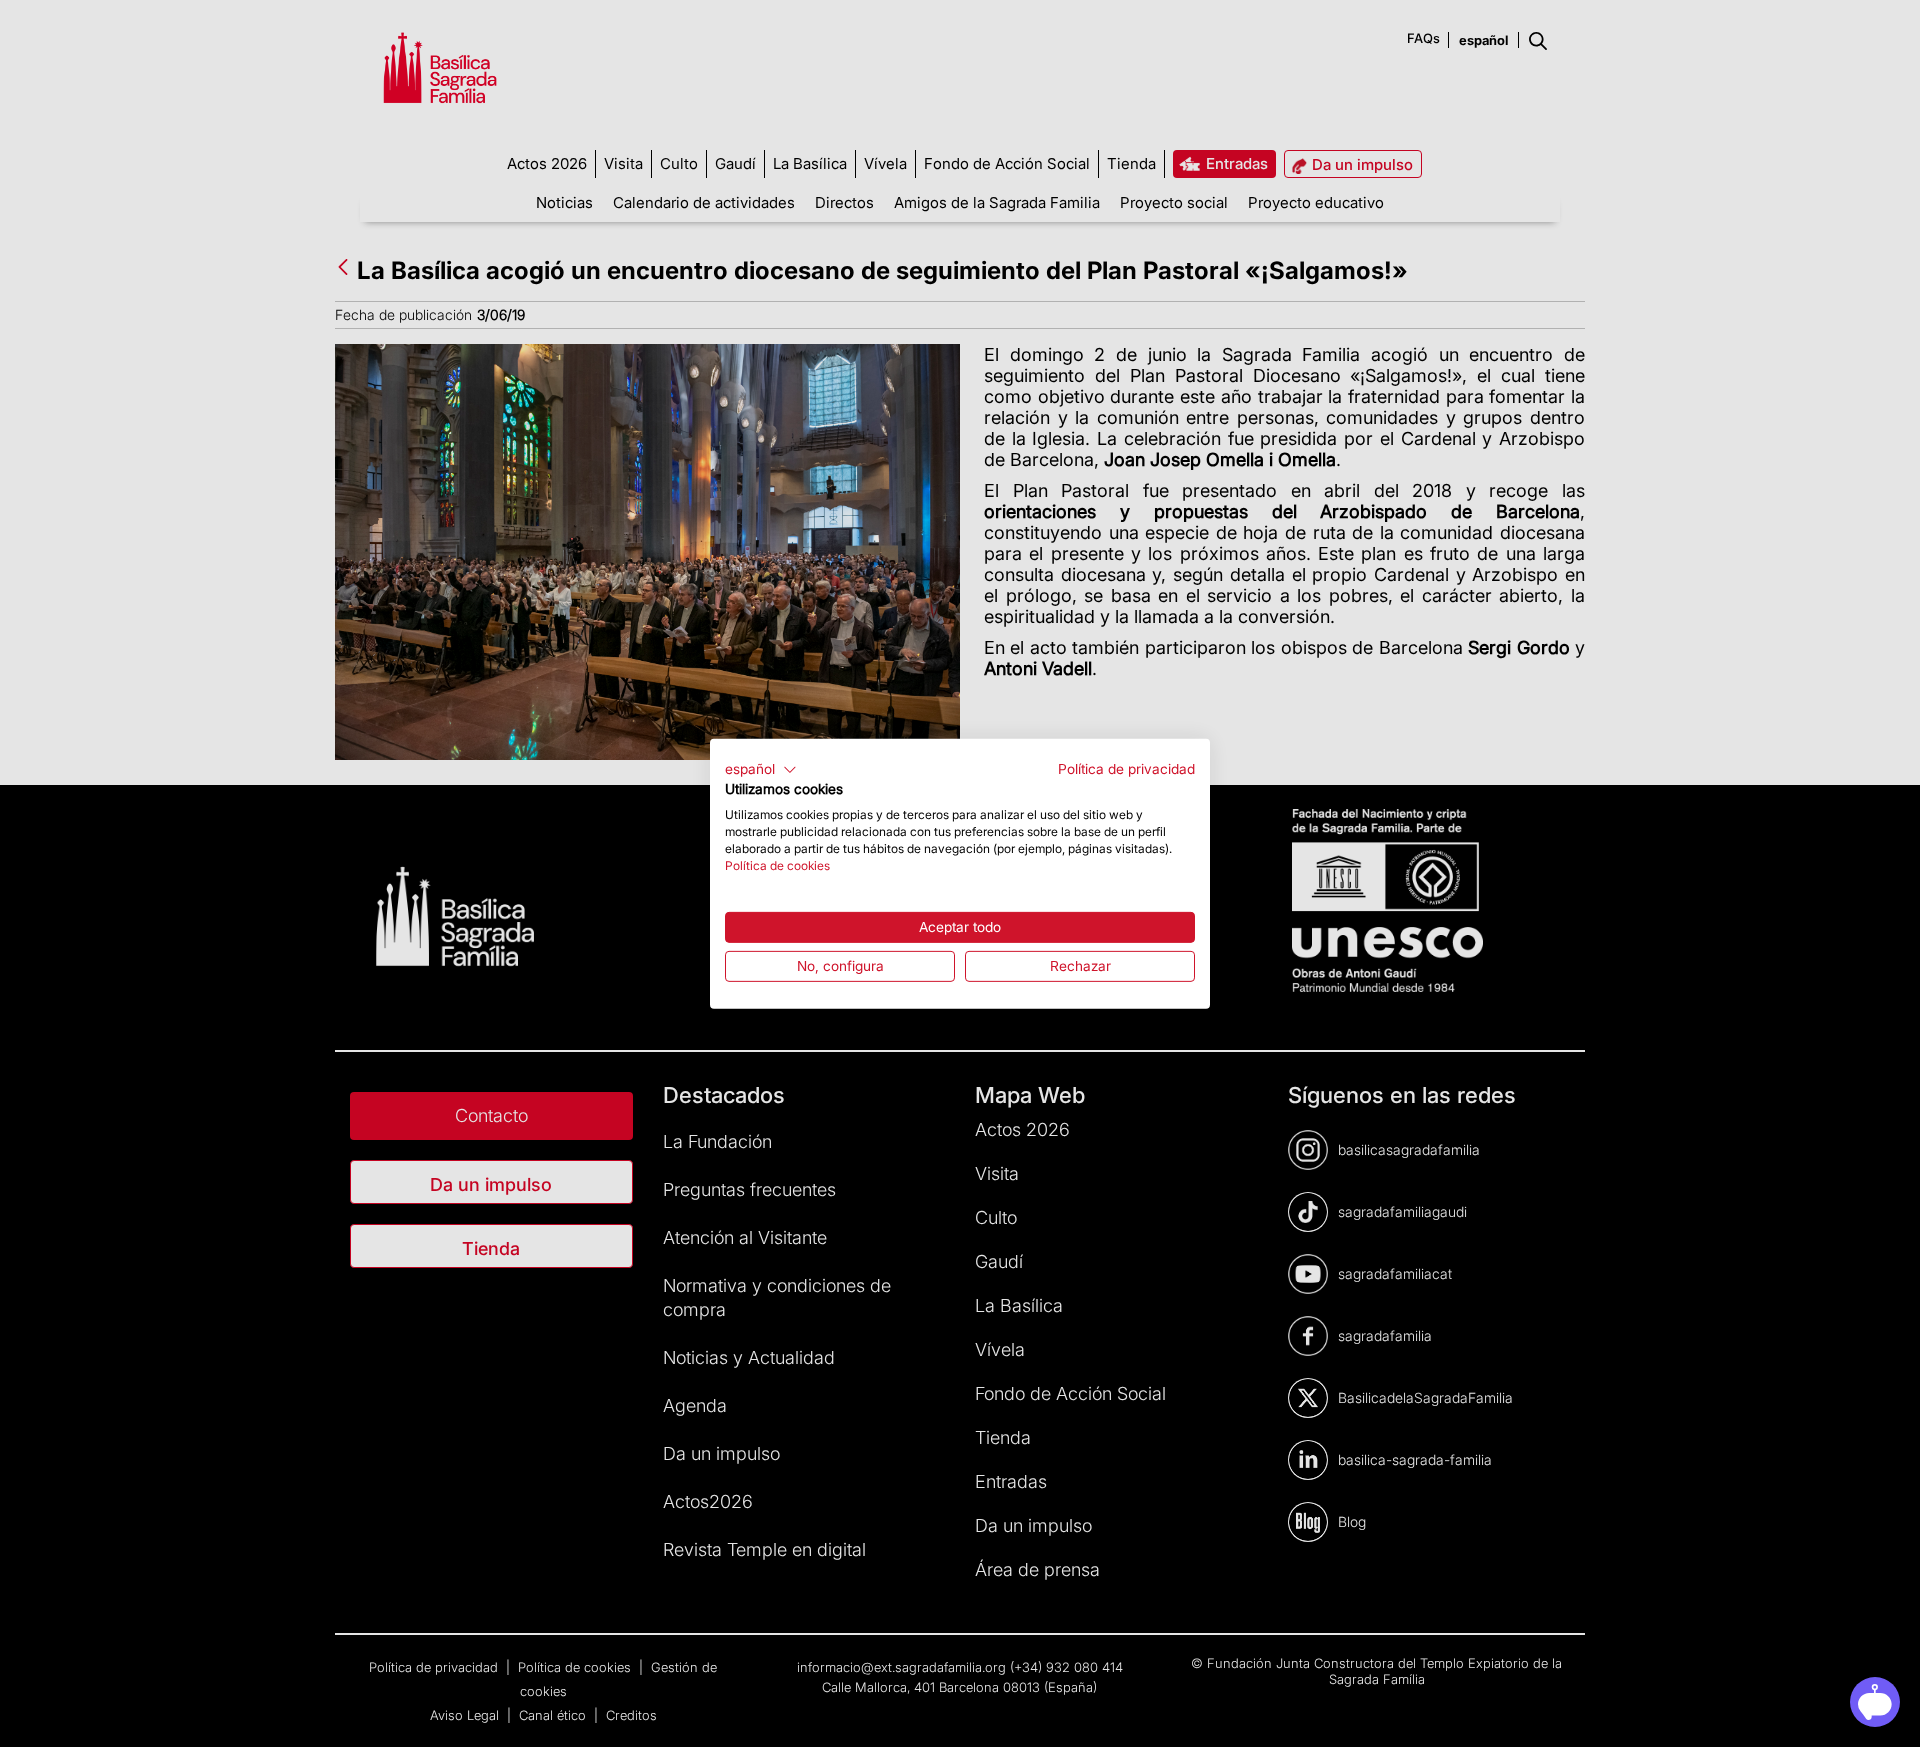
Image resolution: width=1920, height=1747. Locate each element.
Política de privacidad (1126, 768)
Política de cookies (777, 864)
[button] (761, 769)
